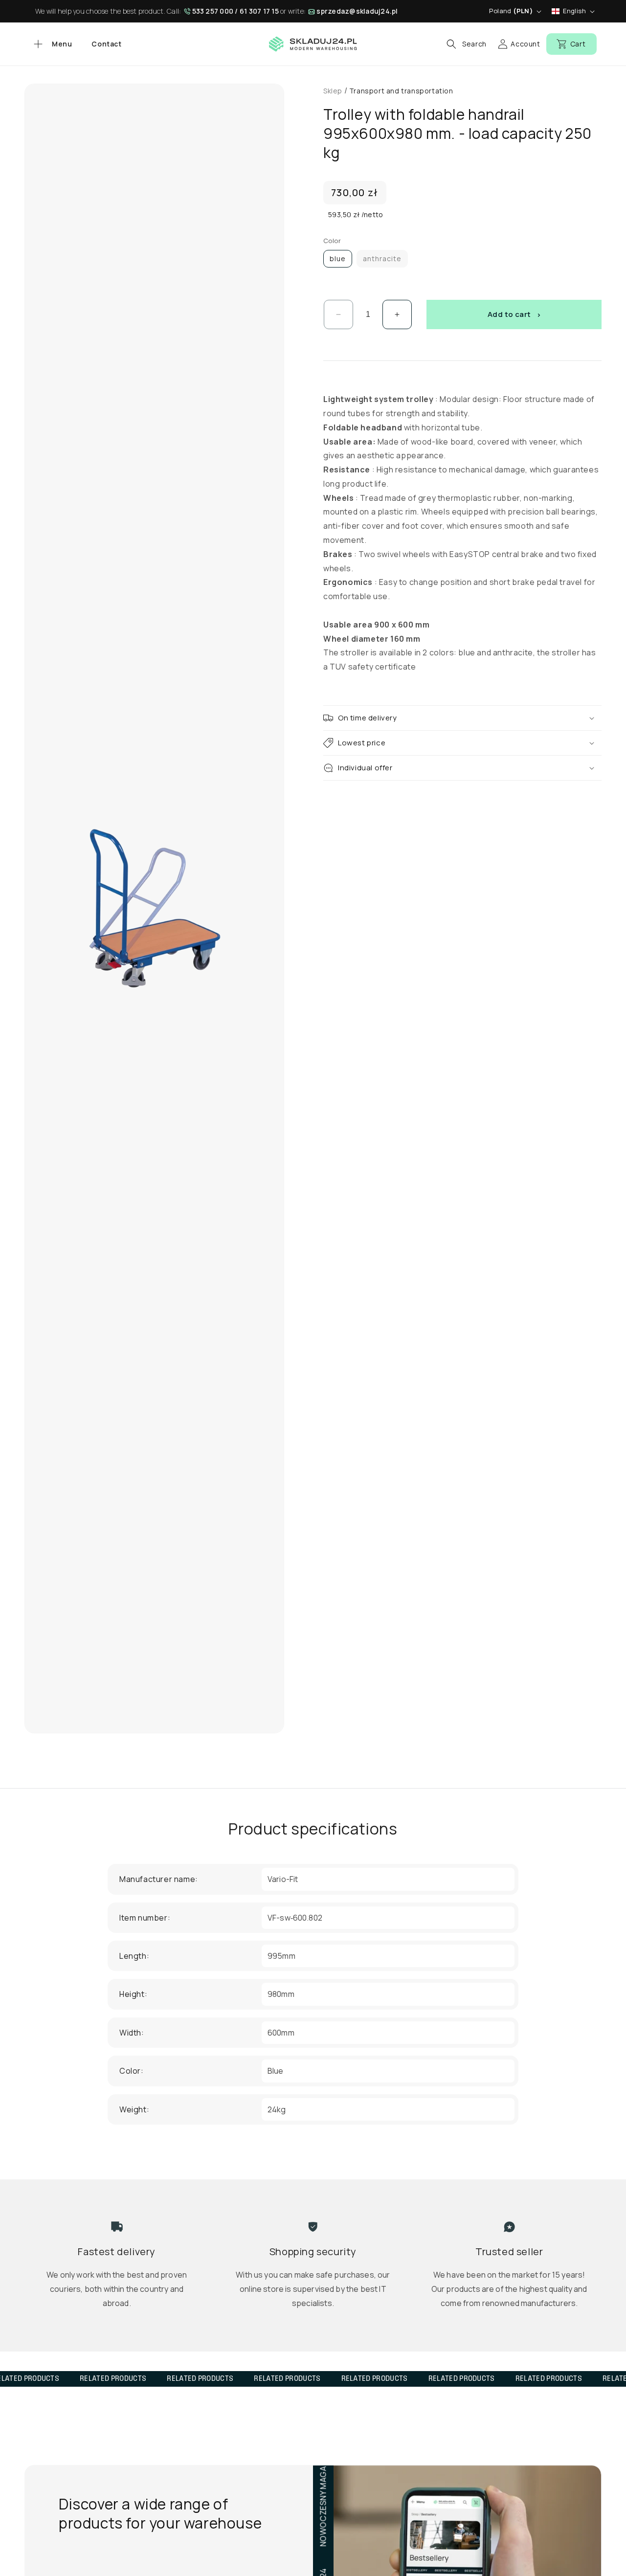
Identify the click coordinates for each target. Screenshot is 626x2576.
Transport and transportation (401, 91)
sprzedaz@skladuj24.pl (357, 11)
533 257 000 (213, 11)
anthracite (382, 258)
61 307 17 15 (259, 11)
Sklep (333, 91)
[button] (52, 44)
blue (338, 258)
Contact (106, 44)
